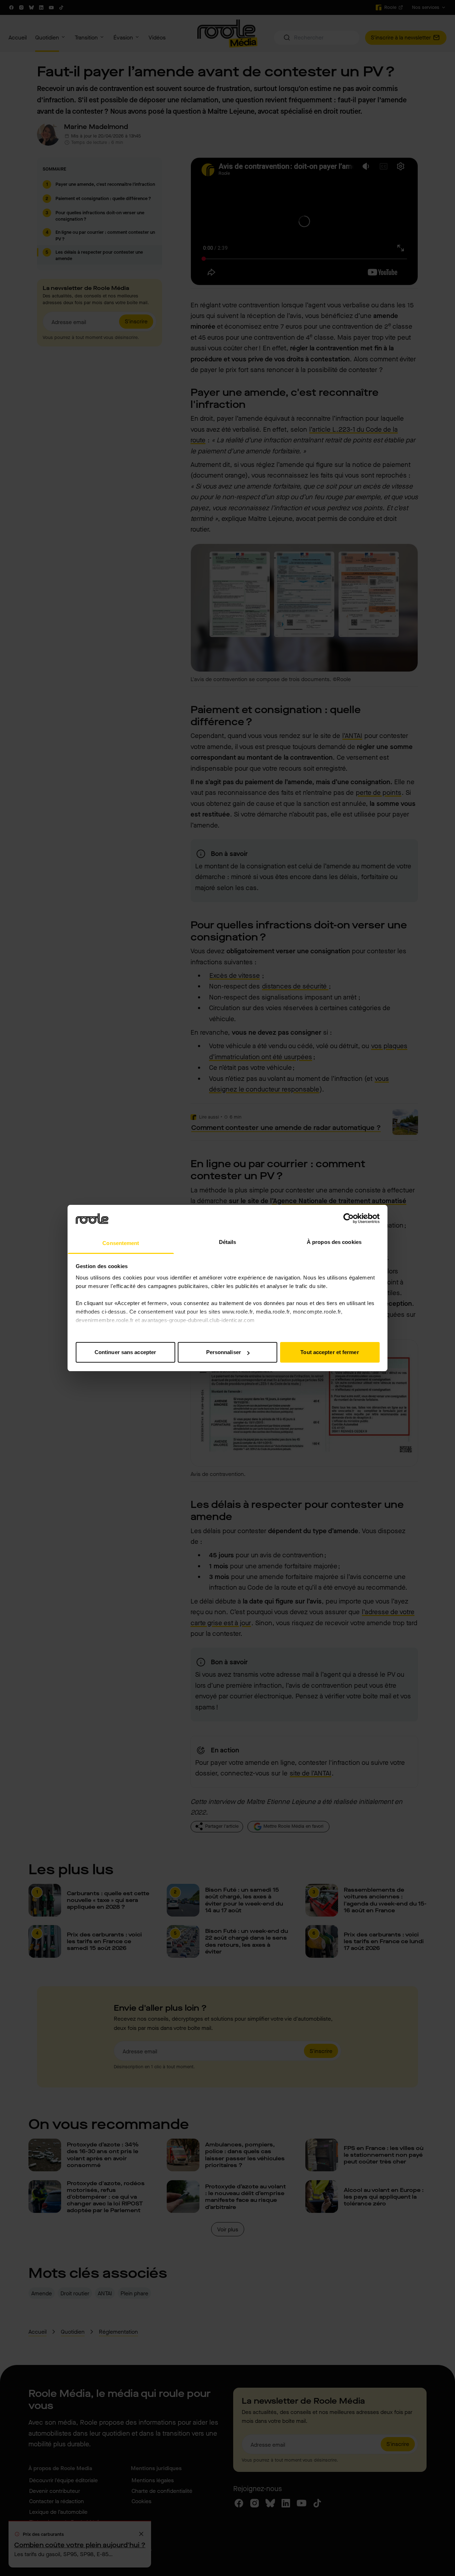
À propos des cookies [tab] (334, 1242)
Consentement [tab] (121, 1243)
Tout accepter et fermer (330, 1352)
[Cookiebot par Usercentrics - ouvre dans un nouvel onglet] (349, 1218)
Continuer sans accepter (125, 1352)
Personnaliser (224, 1352)
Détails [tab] (228, 1242)
